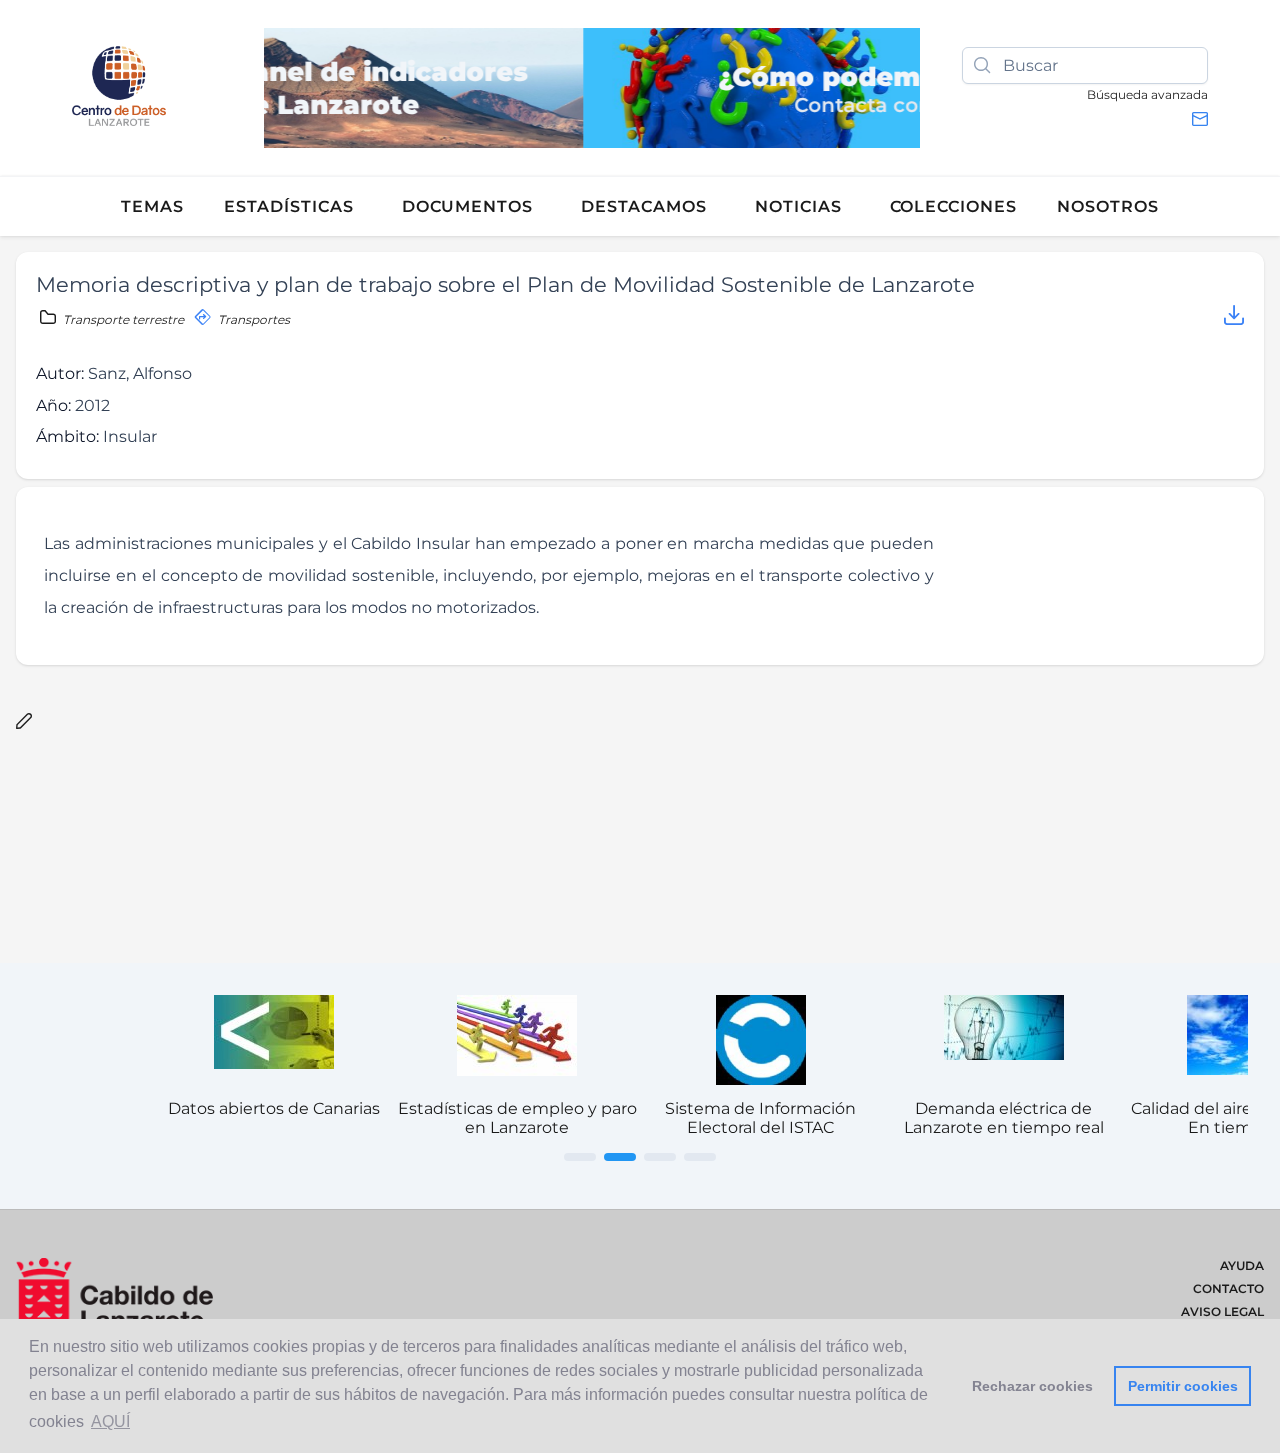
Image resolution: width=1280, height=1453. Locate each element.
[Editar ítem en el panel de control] (24, 722)
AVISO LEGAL (1222, 1311)
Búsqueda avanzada (1147, 94)
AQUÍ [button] (110, 1421)
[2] (620, 1157)
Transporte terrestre (123, 319)
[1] (580, 1157)
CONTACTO (1228, 1288)
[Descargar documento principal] (1234, 318)
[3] (660, 1157)
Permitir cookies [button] (1183, 1386)
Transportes (252, 319)
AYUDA (1242, 1265)
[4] (700, 1157)
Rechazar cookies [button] (1032, 1386)
